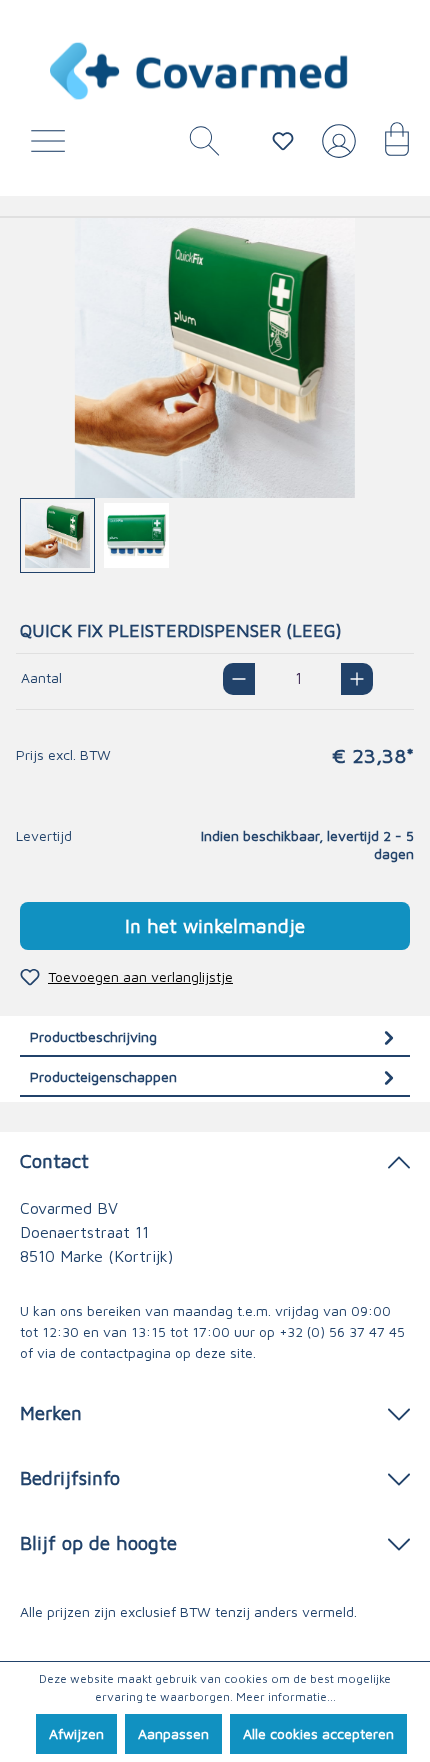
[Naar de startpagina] (200, 71)
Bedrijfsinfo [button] (70, 1477)
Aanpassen (173, 1733)
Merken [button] (51, 1412)
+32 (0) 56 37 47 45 (342, 1331)
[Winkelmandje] (387, 146)
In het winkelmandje (215, 925)
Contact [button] (54, 1160)
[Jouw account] (335, 149)
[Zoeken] (197, 146)
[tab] (215, 1036)
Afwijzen (76, 1733)
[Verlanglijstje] (283, 141)
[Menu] (53, 146)
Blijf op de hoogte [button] (98, 1542)
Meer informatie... (286, 1696)
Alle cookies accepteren (318, 1733)
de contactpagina (115, 1352)
